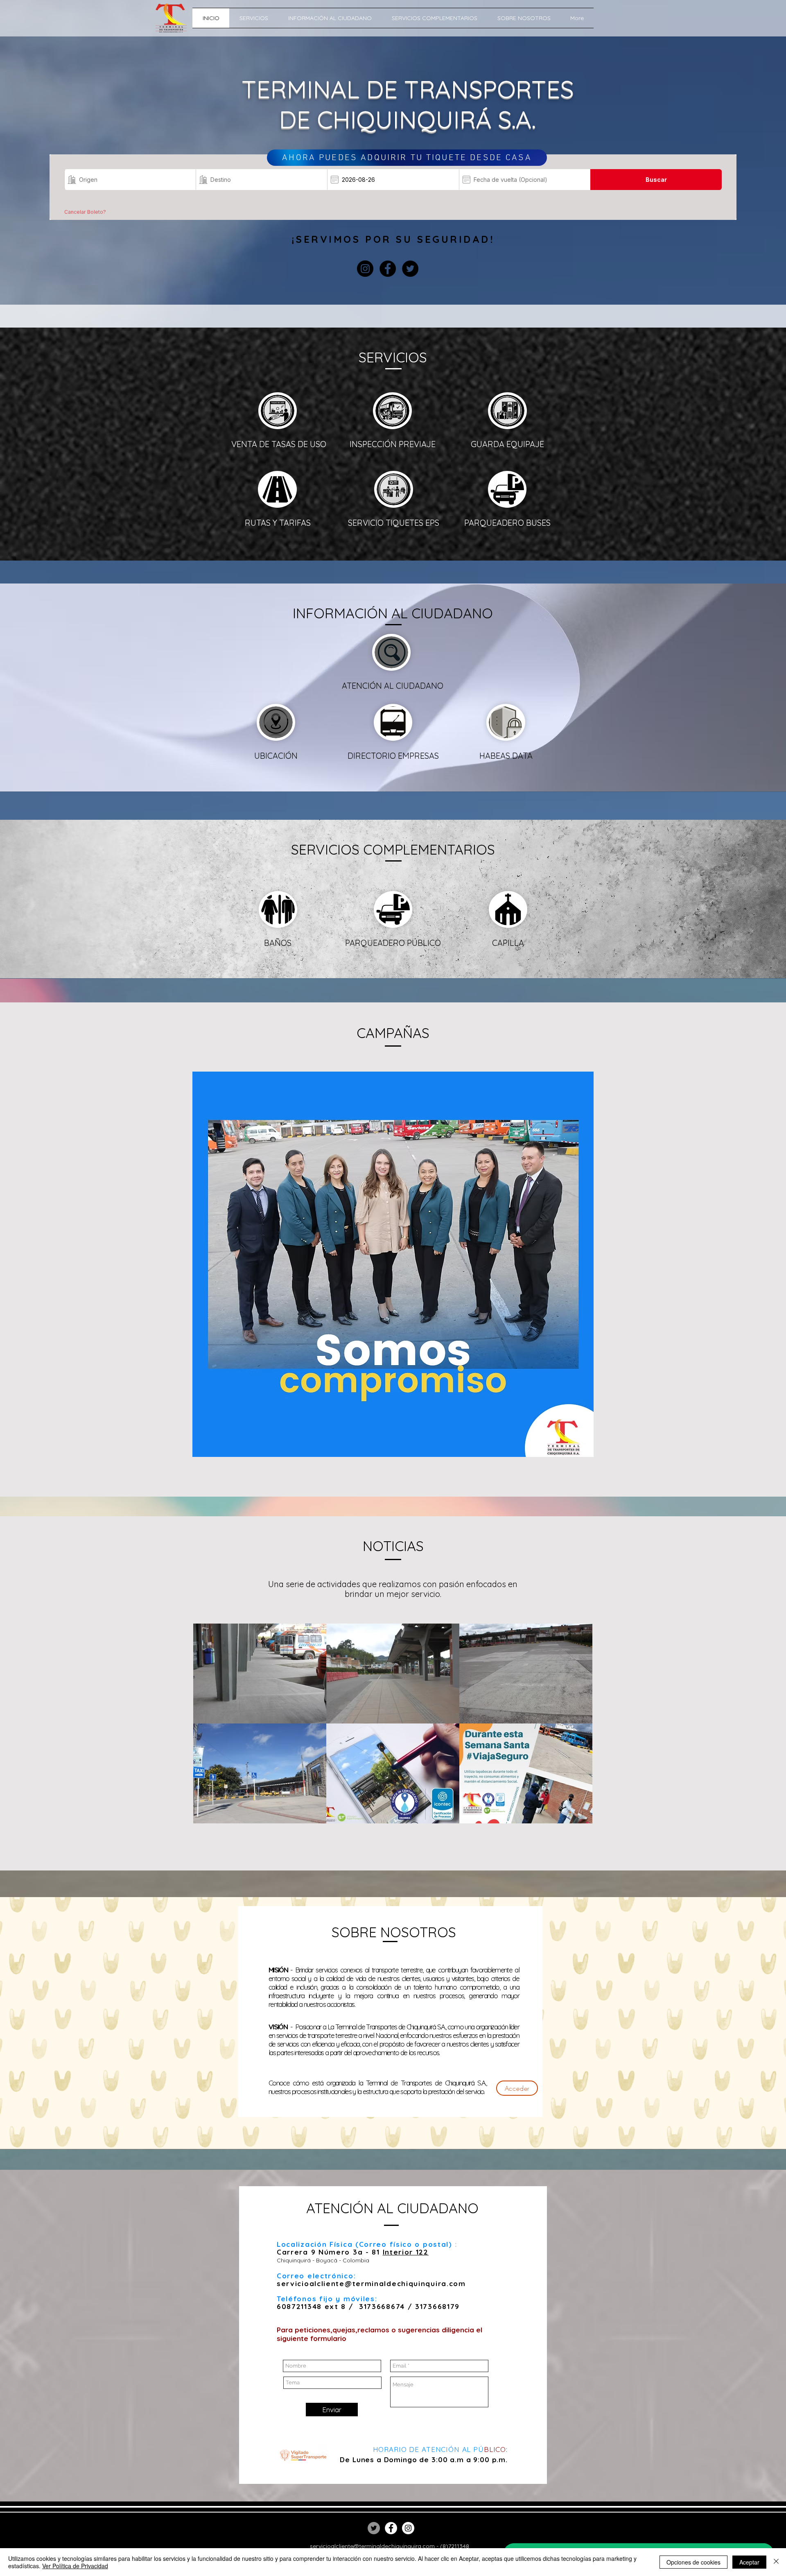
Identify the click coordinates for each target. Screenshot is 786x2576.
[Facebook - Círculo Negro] (388, 269)
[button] (276, 722)
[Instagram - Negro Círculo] (365, 269)
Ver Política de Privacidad (75, 2566)
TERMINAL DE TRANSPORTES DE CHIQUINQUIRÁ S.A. (408, 104)
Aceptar (749, 2562)
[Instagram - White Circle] (408, 2528)
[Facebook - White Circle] (391, 2528)
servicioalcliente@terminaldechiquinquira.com (371, 2283)
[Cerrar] (776, 2562)
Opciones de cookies (693, 2562)
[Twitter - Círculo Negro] (410, 269)
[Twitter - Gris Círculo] (374, 2528)
